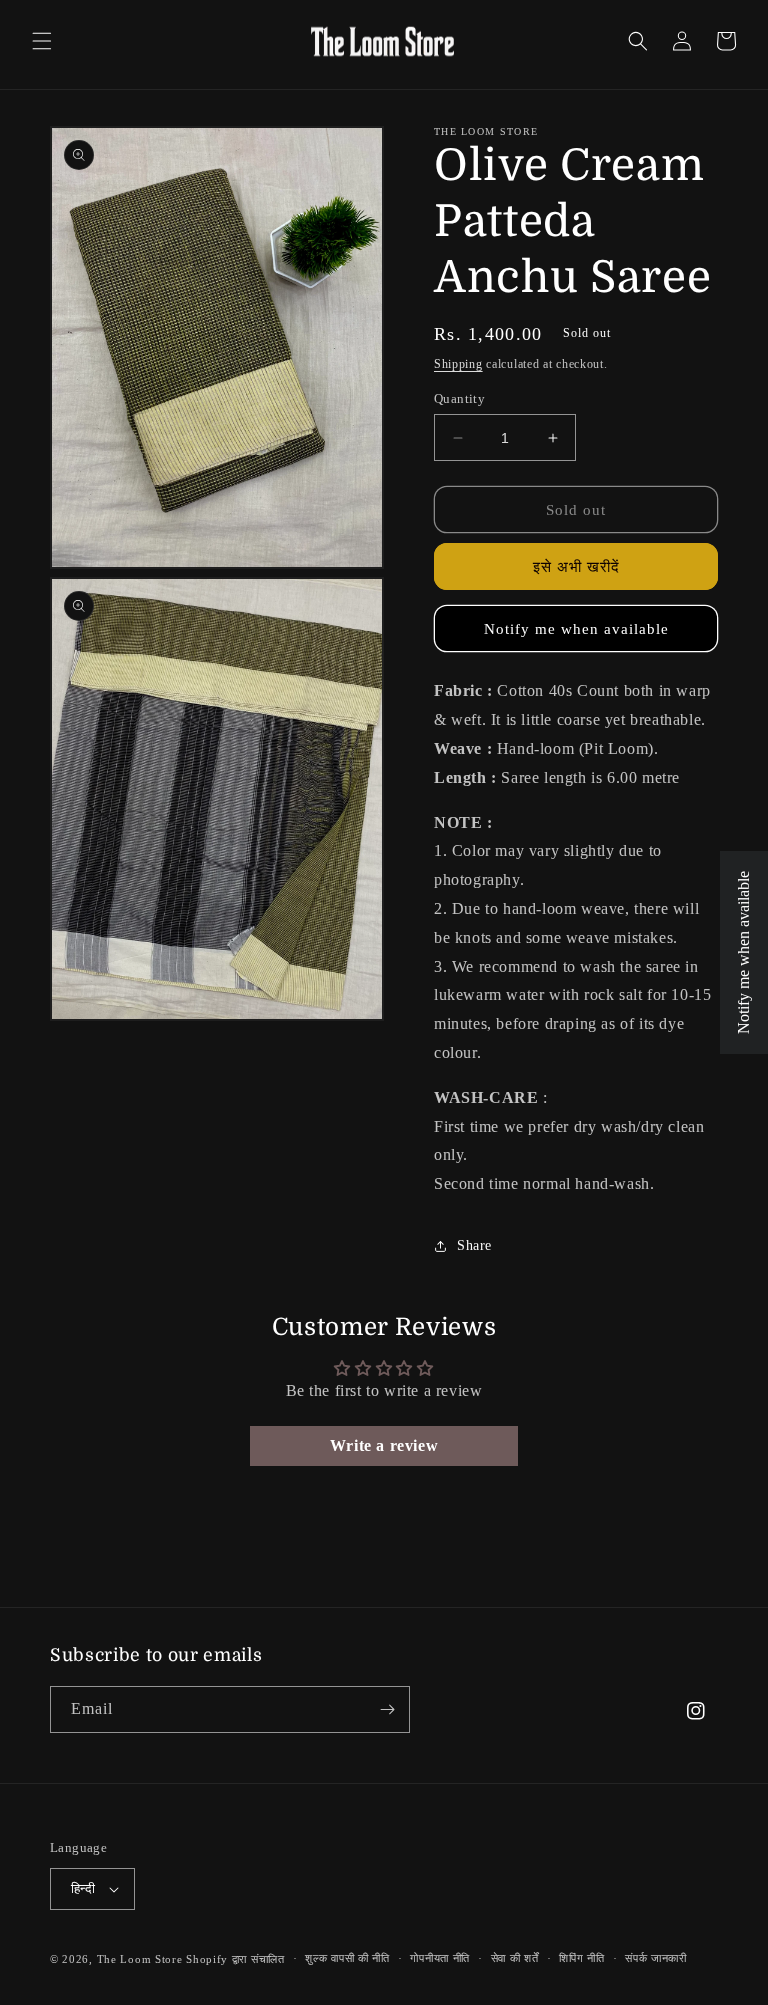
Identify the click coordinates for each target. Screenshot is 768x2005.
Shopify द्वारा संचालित (235, 1959)
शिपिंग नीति (581, 1958)
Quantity (459, 398)
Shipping (458, 364)
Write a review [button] (384, 1445)
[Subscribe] (387, 1709)
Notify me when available (576, 629)
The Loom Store (140, 1959)
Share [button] (474, 1245)
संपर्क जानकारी (656, 1958)
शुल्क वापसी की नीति (347, 1958)
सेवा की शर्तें (515, 1958)
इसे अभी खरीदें (576, 567)
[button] (42, 41)
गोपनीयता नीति (440, 1958)
